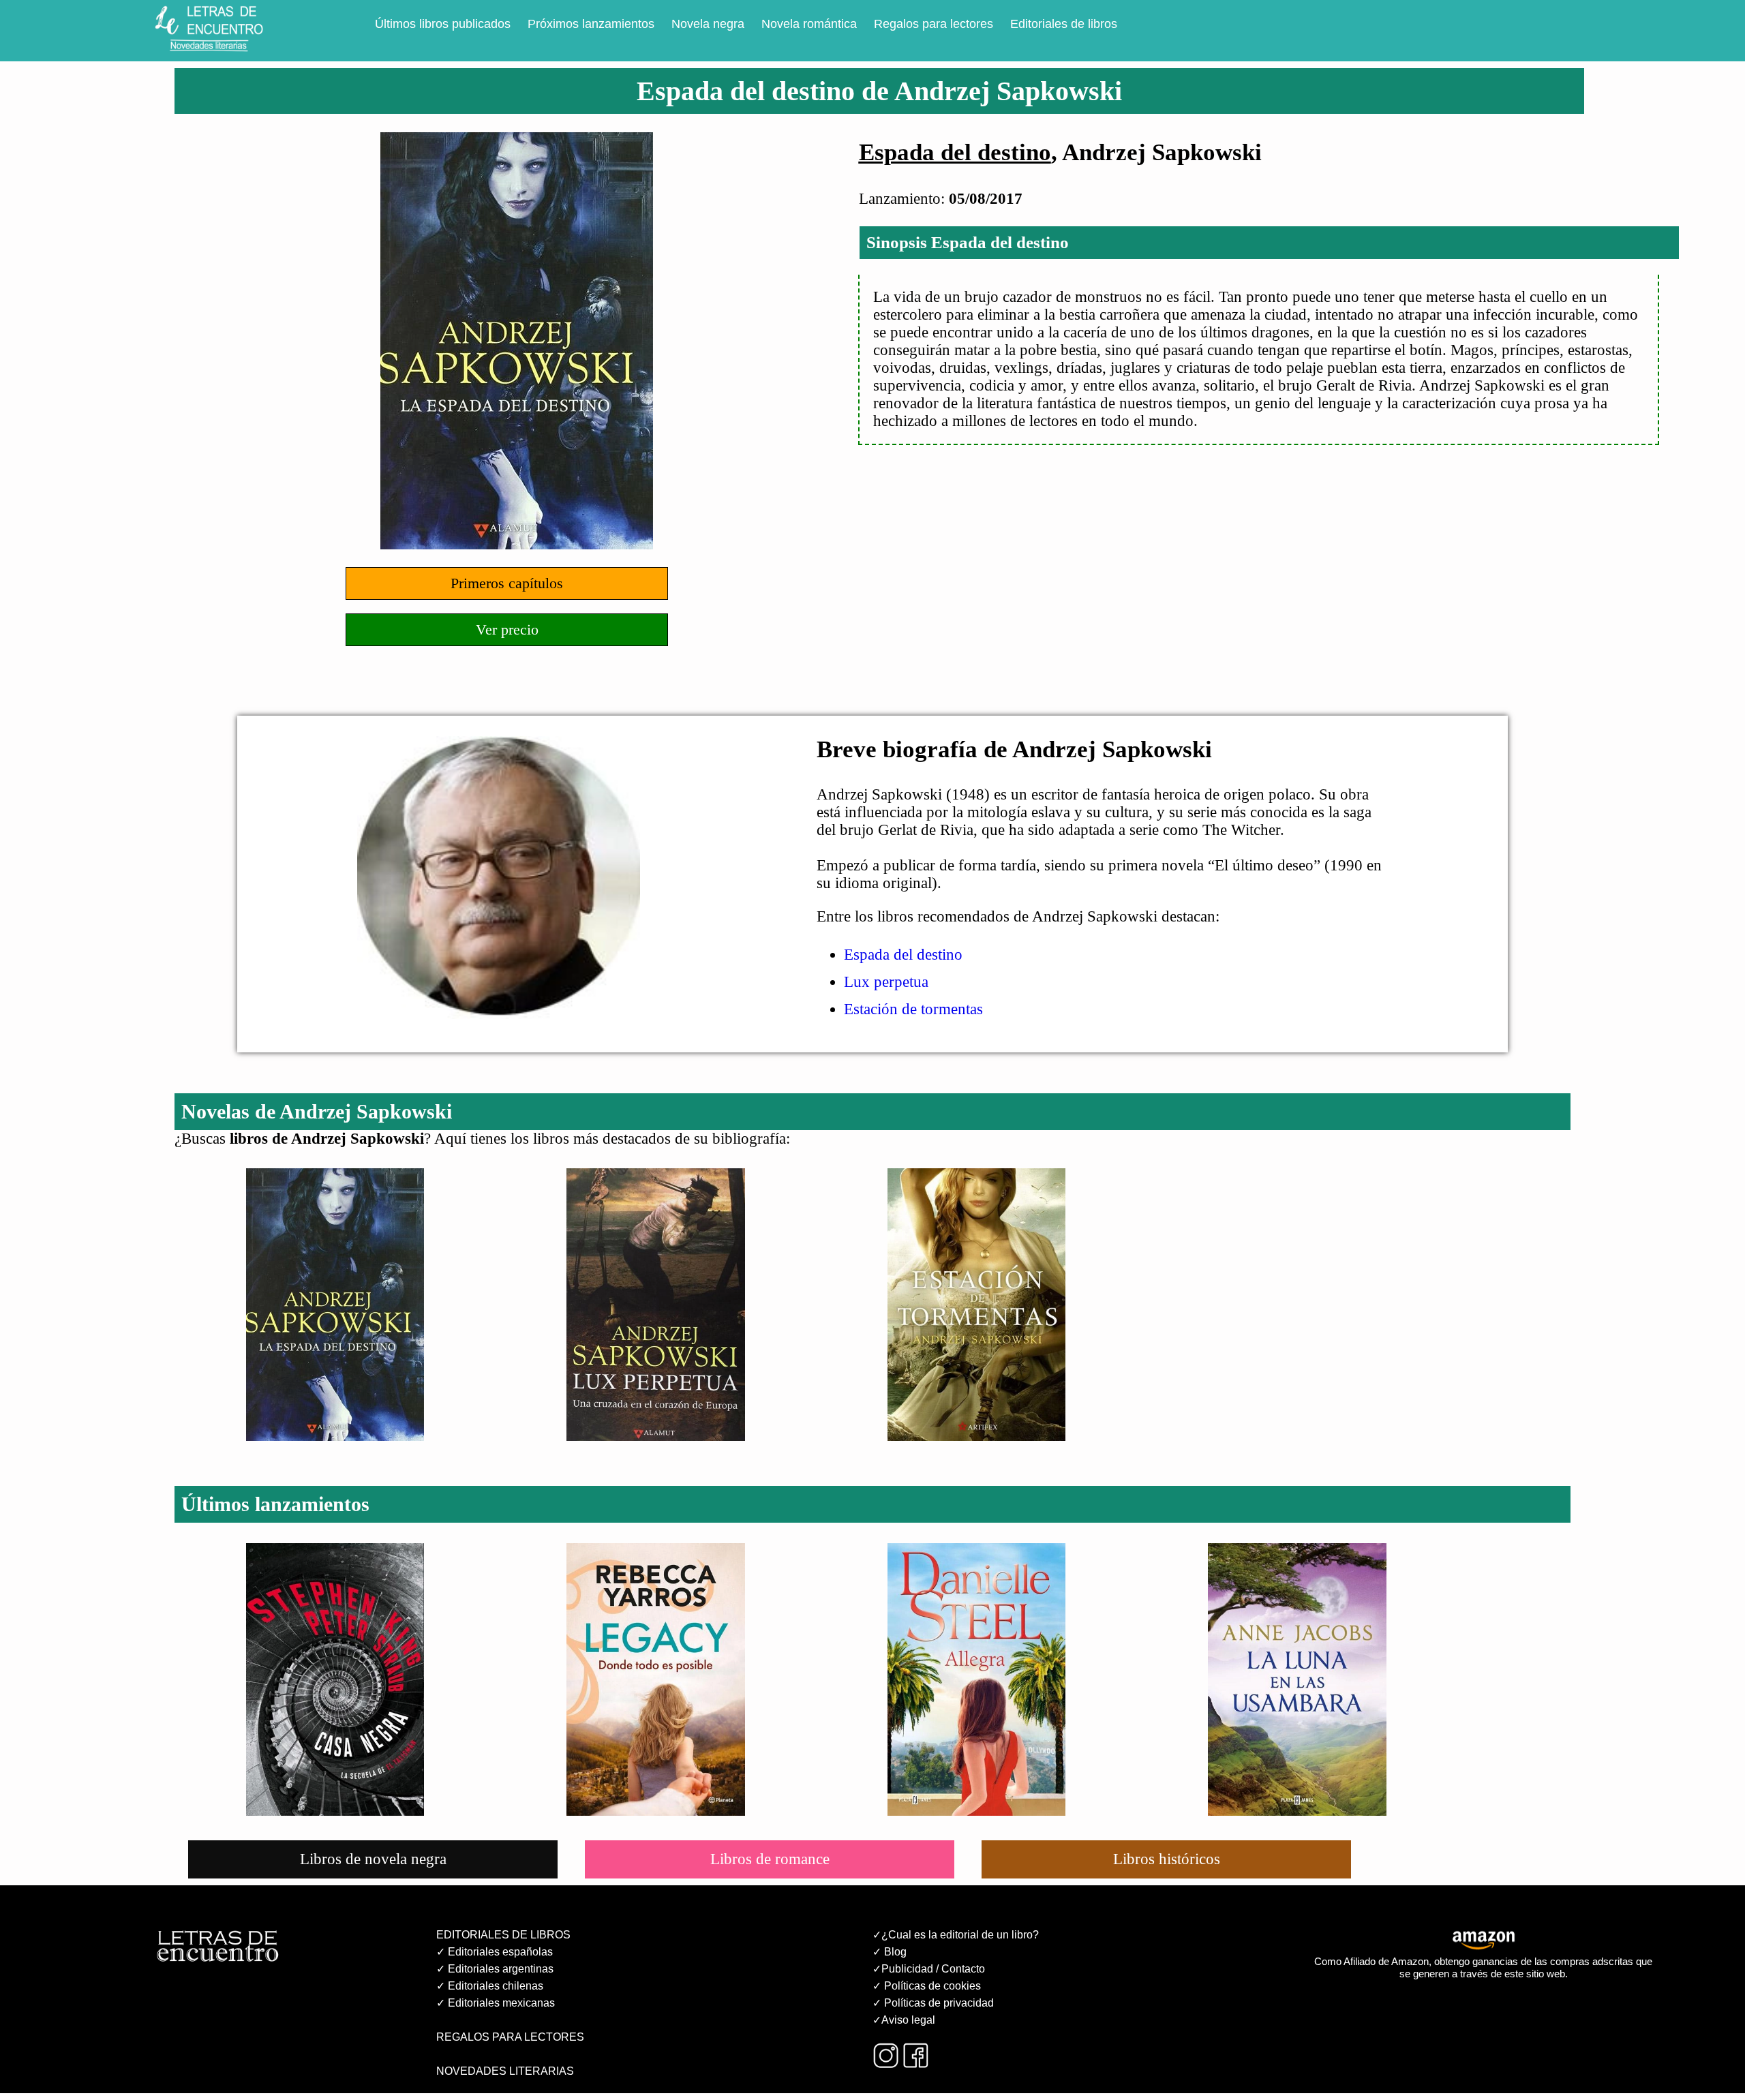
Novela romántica (809, 24)
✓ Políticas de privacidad (933, 2003)
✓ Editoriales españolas (495, 1952)
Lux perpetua (886, 982)
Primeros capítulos (507, 583)
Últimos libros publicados (443, 24)
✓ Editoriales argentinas (495, 1969)
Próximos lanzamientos (591, 24)
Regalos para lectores (934, 24)
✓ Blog (890, 1952)
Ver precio (507, 629)
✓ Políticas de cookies (927, 1986)
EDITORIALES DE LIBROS (503, 1935)
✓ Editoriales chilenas (490, 1986)
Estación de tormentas (913, 1009)
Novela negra (708, 24)
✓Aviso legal (904, 2020)
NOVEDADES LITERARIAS (505, 2071)
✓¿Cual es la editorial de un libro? (956, 1935)
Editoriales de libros (1064, 24)
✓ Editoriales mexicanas (496, 2003)
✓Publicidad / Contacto (929, 1969)
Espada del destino (955, 152)
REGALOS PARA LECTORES (510, 2037)
